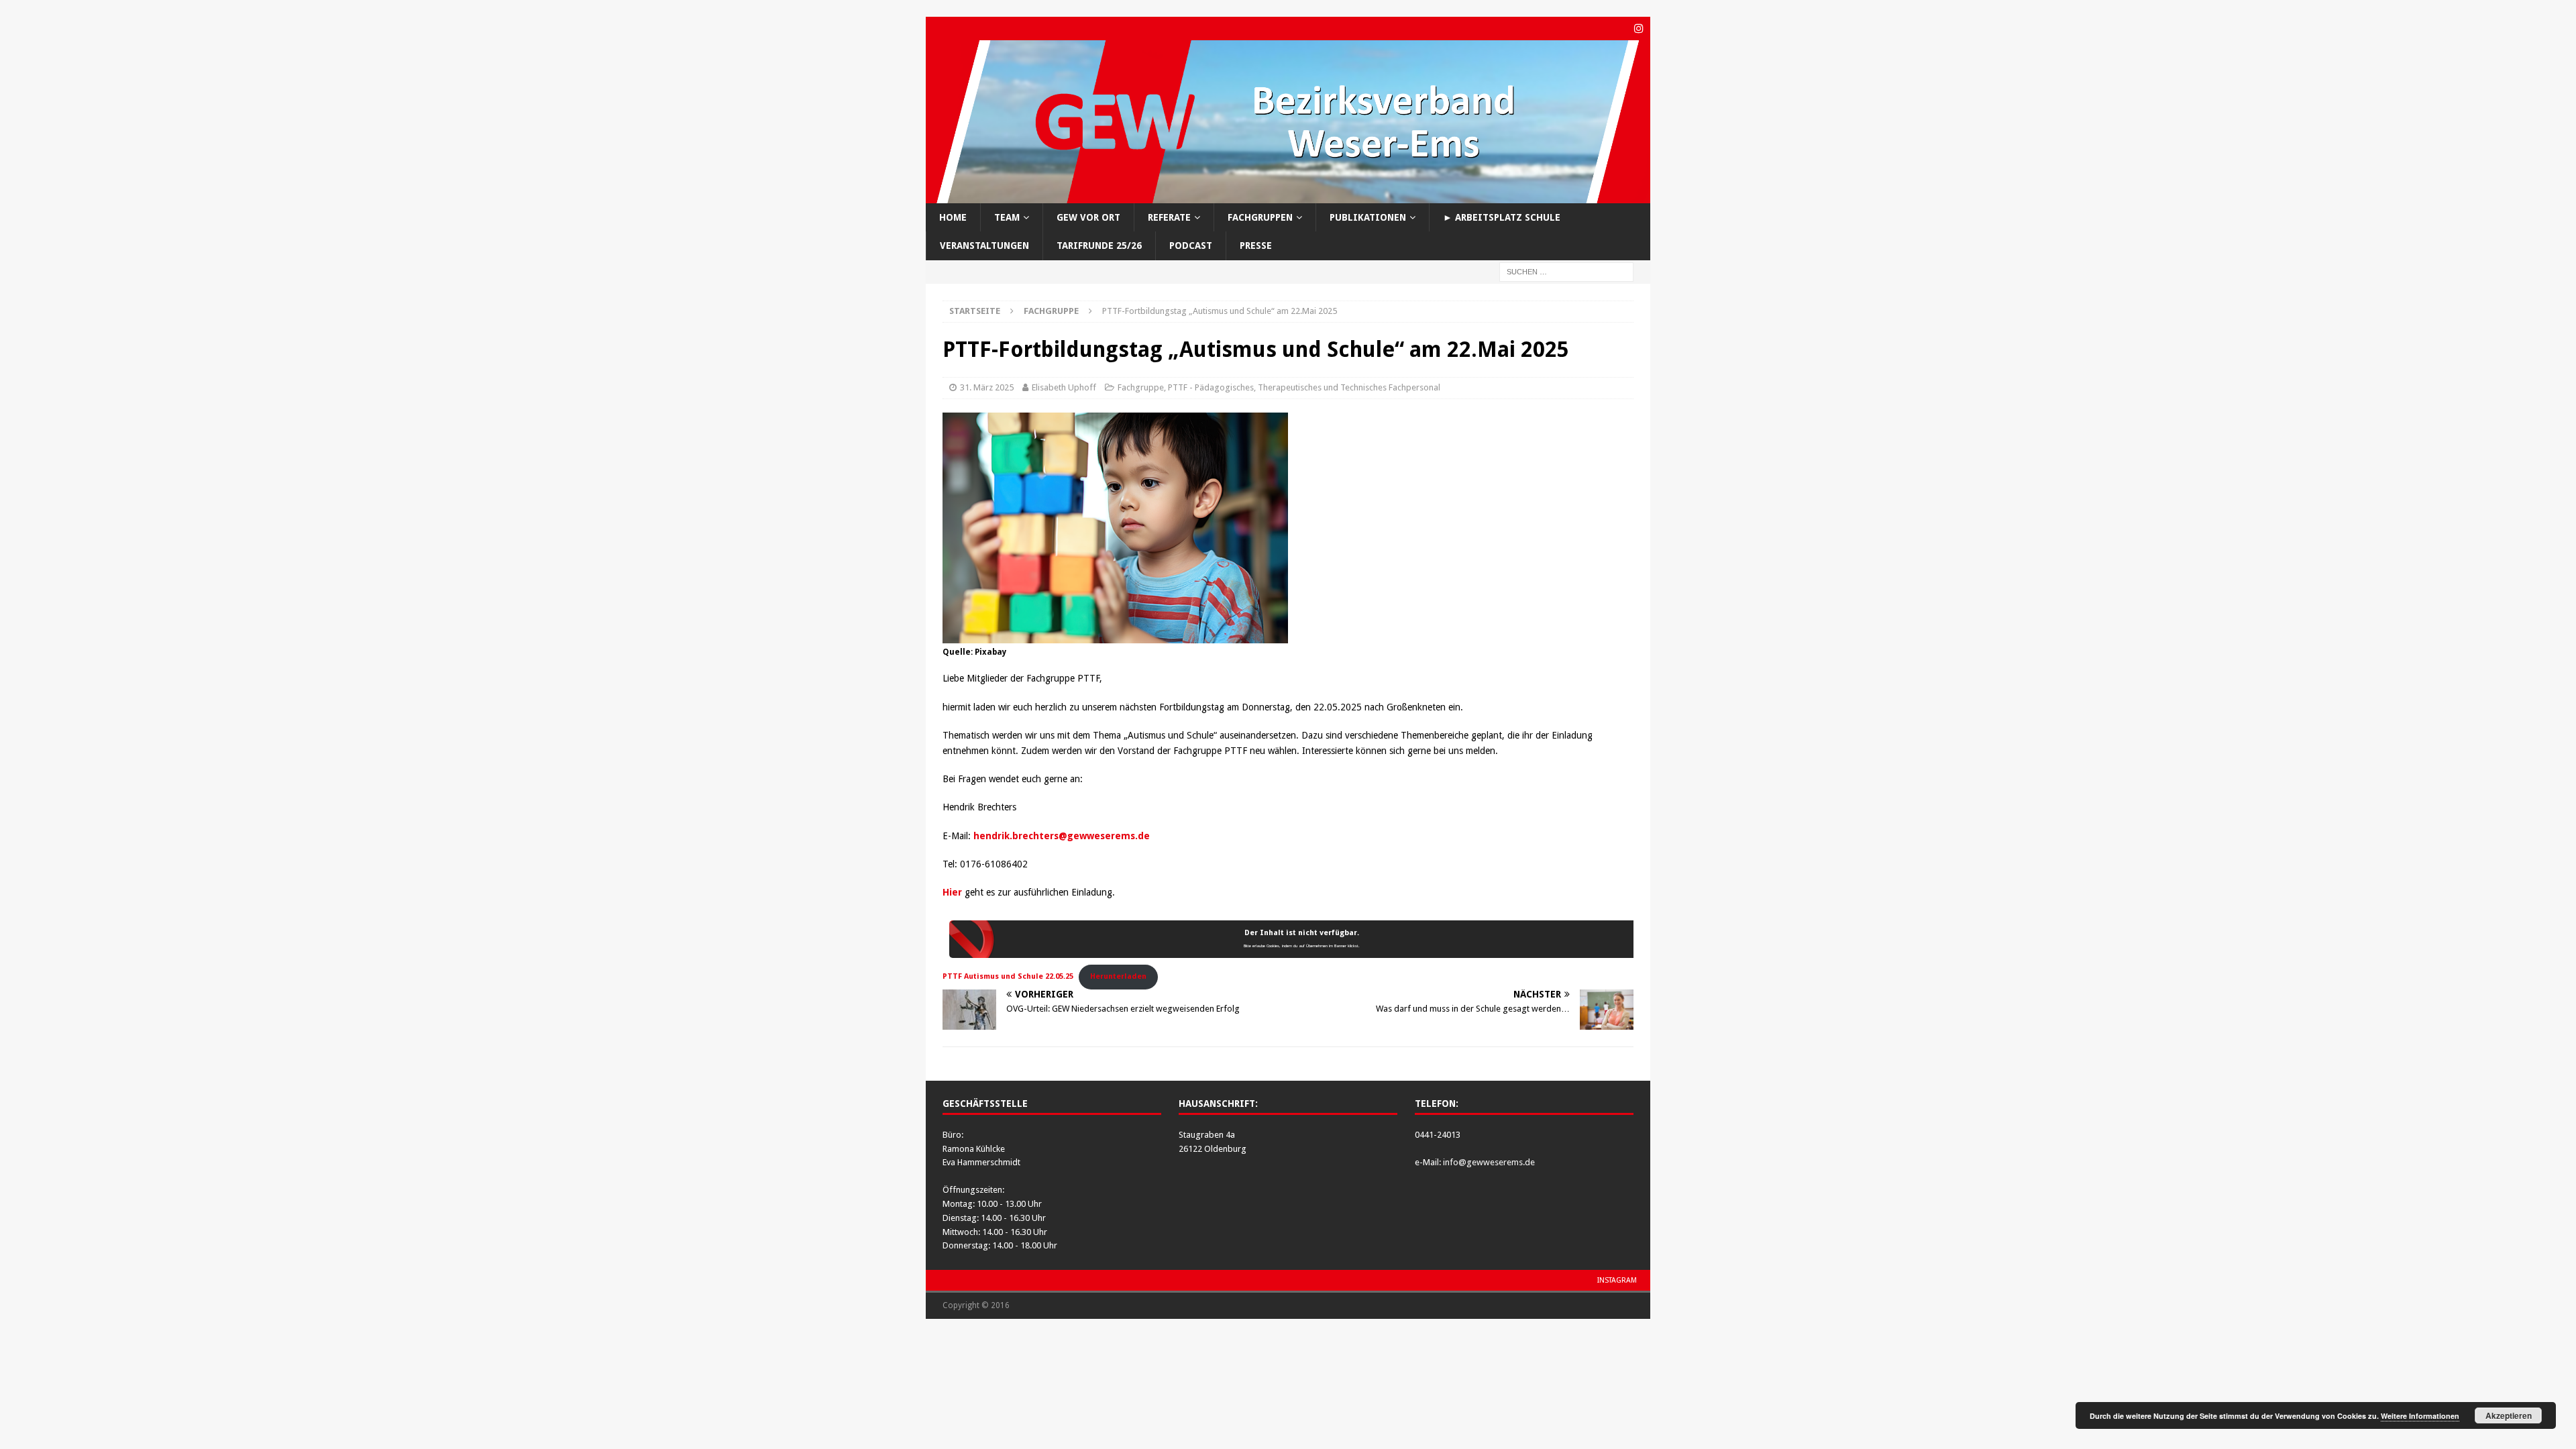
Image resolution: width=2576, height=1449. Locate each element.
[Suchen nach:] (1566, 271)
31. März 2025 (987, 387)
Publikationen (1368, 217)
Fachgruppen (1260, 217)
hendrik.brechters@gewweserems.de (1062, 836)
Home (953, 217)
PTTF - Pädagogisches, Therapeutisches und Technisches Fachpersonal (1304, 387)
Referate (1169, 217)
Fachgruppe (1141, 387)
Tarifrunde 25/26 (1099, 246)
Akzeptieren (2509, 1415)
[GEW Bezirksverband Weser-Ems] (1288, 196)
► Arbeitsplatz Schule (1502, 217)
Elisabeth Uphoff (1064, 387)
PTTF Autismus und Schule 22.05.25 (1008, 976)
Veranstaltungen (984, 246)
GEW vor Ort (1088, 217)
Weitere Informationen (2420, 1416)
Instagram (1617, 1280)
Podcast (1191, 246)
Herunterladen (1118, 976)
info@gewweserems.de (1489, 1162)
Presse (1256, 246)
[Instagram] (1639, 29)
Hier (952, 892)
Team (1007, 217)
